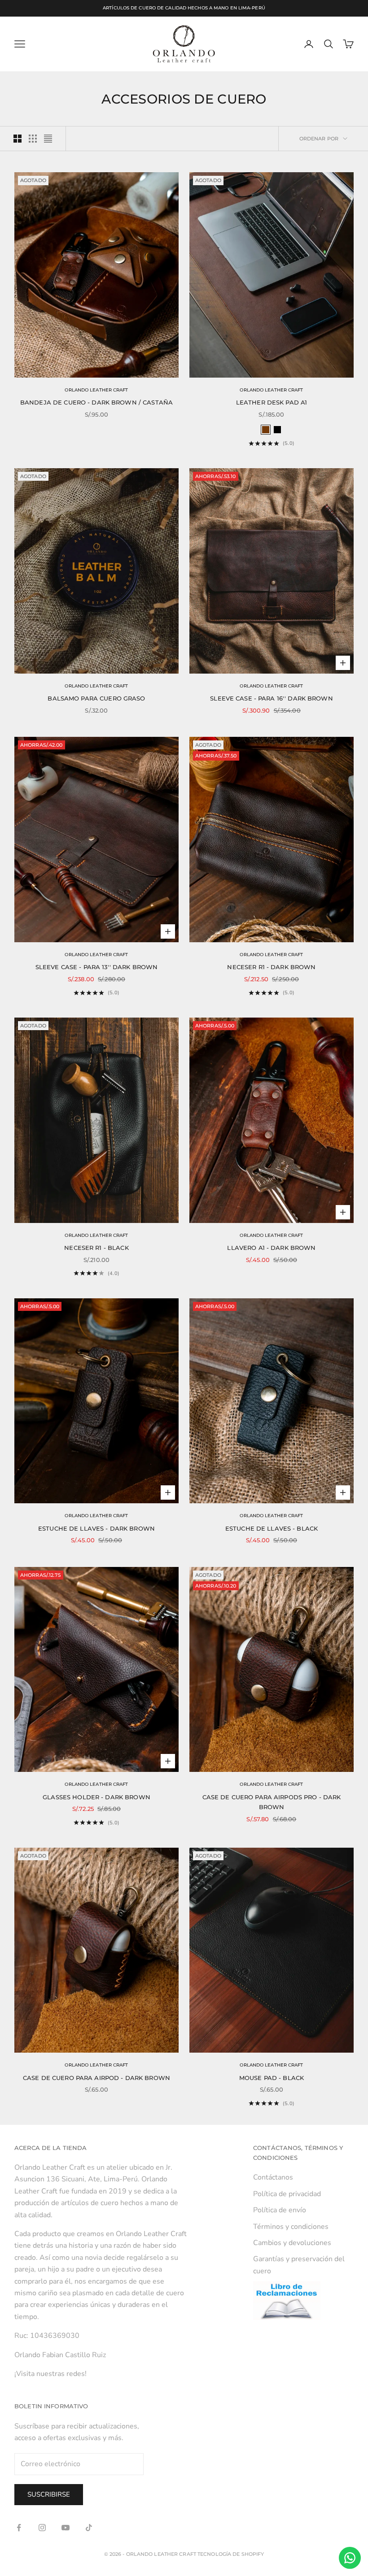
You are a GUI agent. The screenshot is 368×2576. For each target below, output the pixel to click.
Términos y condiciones (291, 2227)
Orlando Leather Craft (96, 390)
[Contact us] (350, 2558)
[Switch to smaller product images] (33, 139)
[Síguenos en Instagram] (42, 2528)
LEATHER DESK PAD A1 (272, 402)
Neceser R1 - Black (96, 1248)
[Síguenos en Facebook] (19, 2528)
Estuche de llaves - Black (272, 1528)
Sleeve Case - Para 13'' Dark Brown (97, 967)
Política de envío (280, 2210)
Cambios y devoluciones (292, 2243)
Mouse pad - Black (272, 2078)
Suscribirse (49, 2494)
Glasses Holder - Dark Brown (96, 1797)
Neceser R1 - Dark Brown (271, 967)
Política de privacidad (287, 2194)
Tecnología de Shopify (231, 2554)
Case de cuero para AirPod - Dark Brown (96, 2078)
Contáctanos (273, 2177)
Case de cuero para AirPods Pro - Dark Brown (272, 1802)
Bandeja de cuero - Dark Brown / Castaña (96, 402)
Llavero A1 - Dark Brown (271, 1248)
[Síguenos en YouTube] (66, 2528)
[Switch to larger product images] (18, 139)
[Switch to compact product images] (48, 139)
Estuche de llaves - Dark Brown (96, 1528)
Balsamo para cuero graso (96, 698)
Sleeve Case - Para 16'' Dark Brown (272, 698)
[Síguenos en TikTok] (89, 2528)
